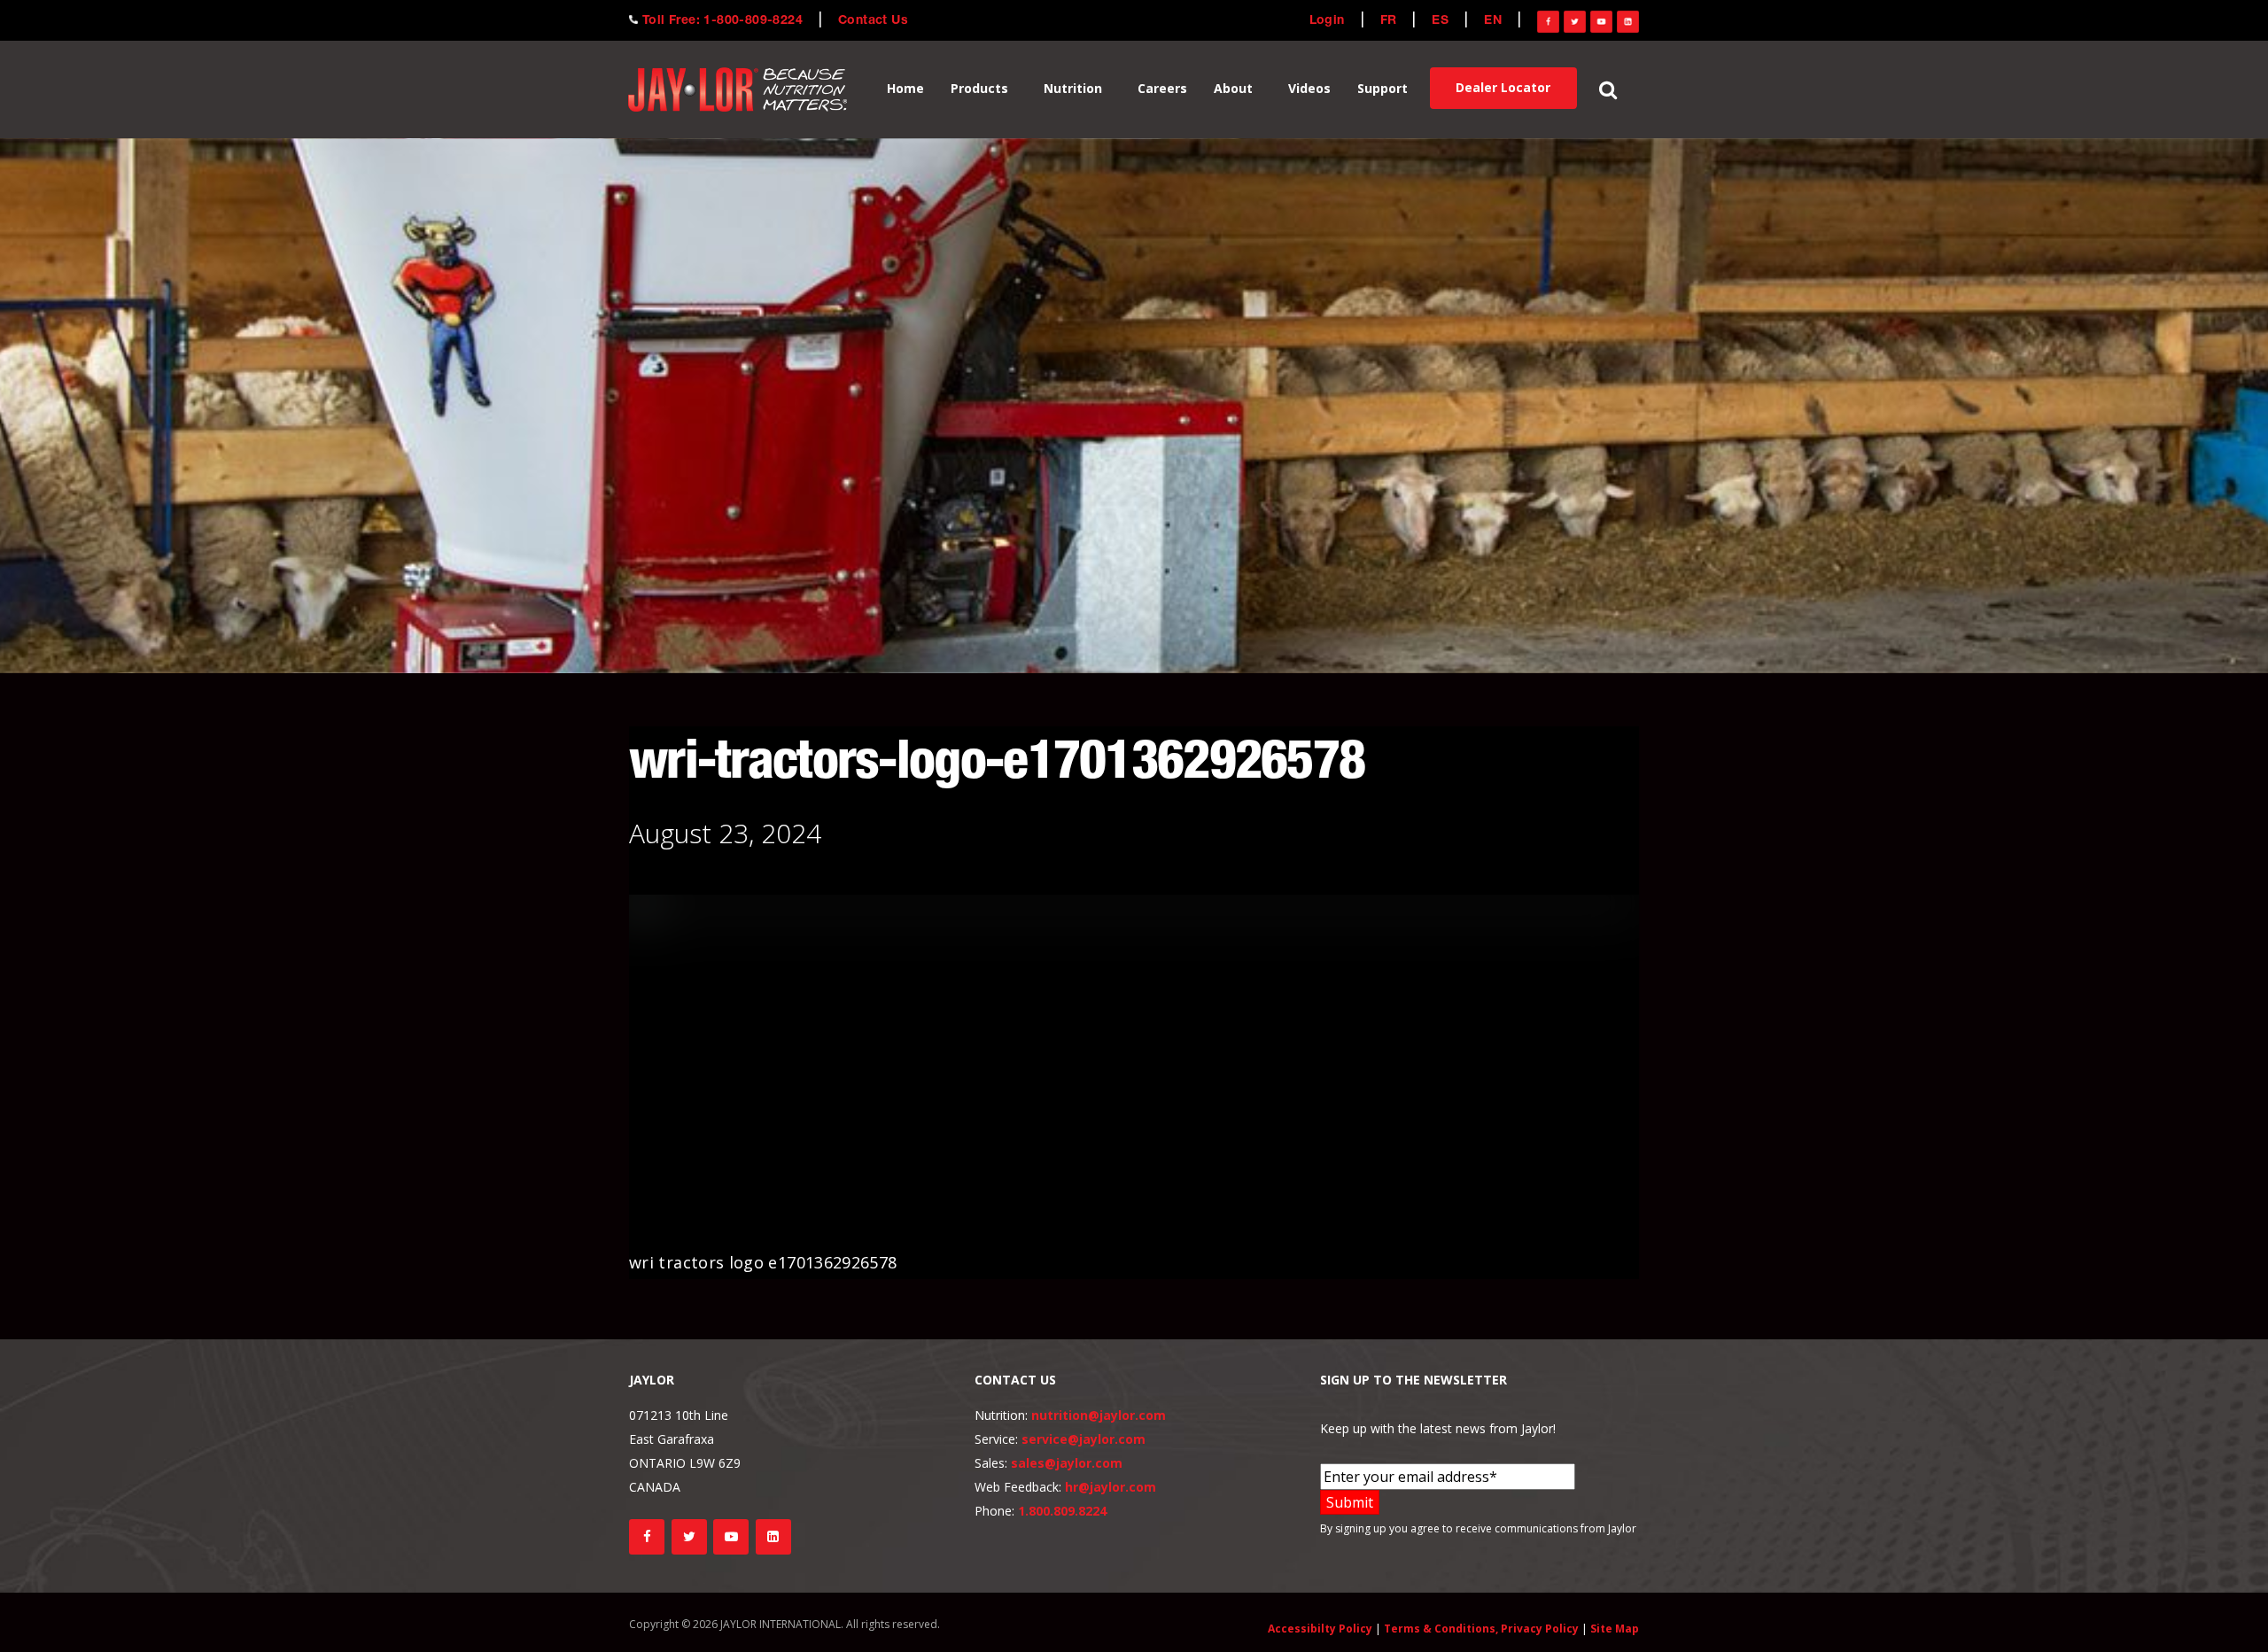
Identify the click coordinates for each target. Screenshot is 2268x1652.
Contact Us (873, 21)
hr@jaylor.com (1111, 1487)
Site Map (1615, 1629)
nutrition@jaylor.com (1099, 1415)
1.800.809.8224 (1062, 1511)
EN (1493, 21)
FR (1389, 21)
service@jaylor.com (1084, 1439)
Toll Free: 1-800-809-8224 (722, 21)
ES (1440, 21)
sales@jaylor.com (1067, 1463)
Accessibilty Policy (1320, 1629)
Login (1327, 21)
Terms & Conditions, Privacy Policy (1481, 1629)
